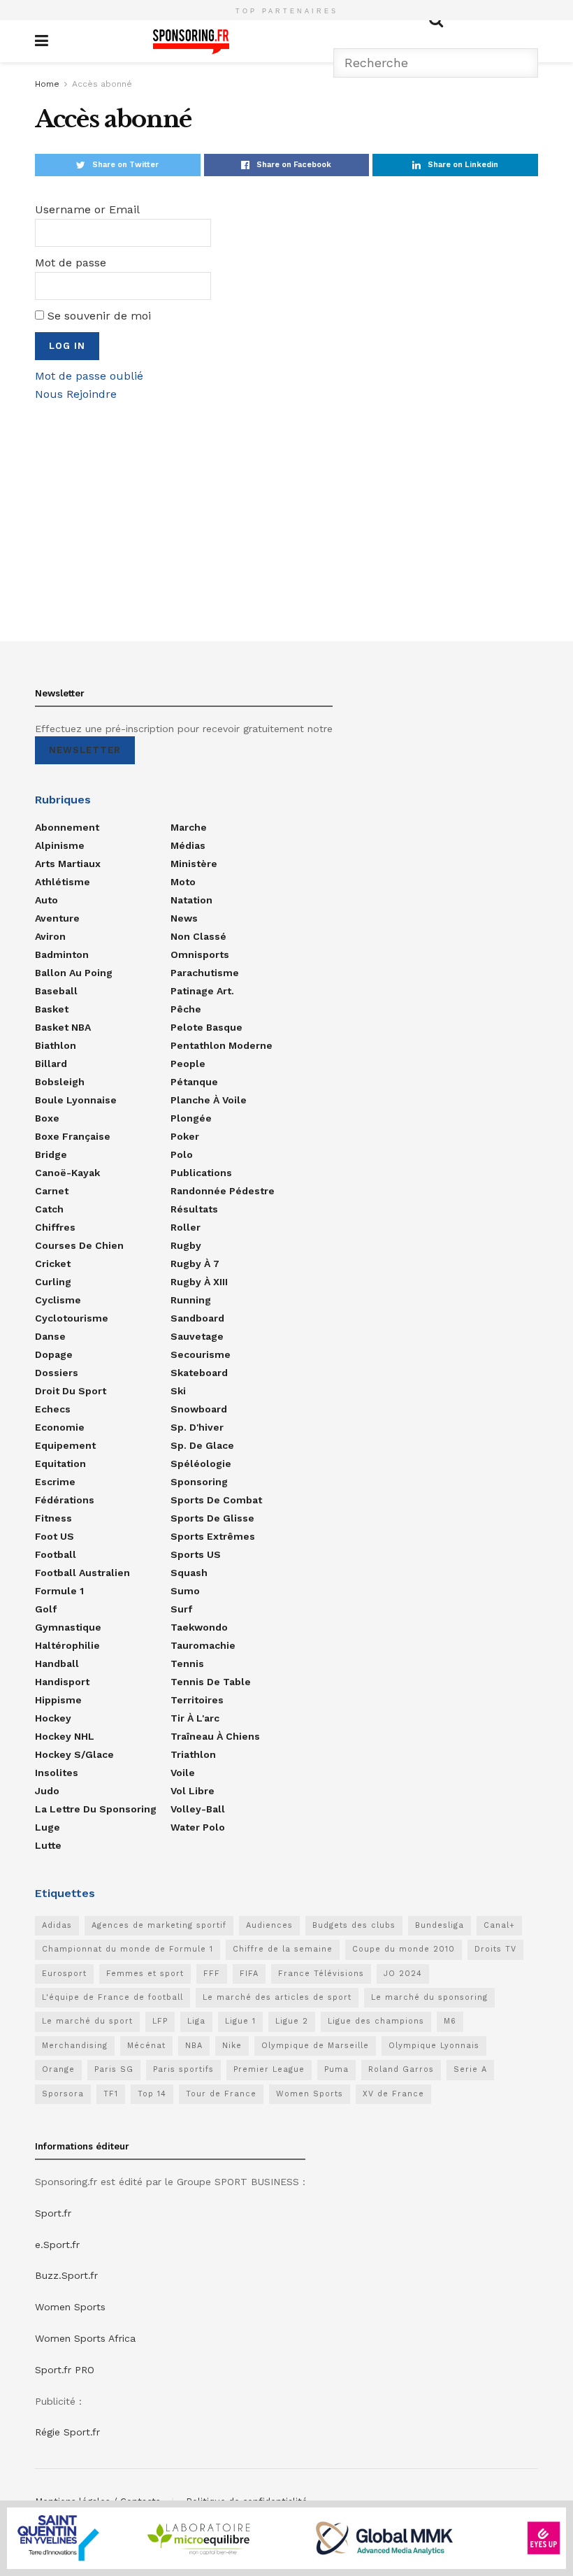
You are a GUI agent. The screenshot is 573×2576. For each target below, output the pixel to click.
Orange (58, 2069)
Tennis (187, 1663)
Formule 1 (59, 1591)
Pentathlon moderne (222, 1045)
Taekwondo (199, 1627)
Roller (186, 1227)
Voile (183, 1773)
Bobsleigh (60, 1082)
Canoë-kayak (67, 1173)
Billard (51, 1064)
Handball (57, 1663)
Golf (46, 1609)
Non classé (198, 936)
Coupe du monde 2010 (404, 1949)
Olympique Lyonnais (434, 2046)
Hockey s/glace (74, 1754)
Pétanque (194, 1082)
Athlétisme (63, 882)
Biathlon (56, 1045)
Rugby (186, 1245)
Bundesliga (440, 1925)
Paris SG (114, 2069)
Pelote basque (206, 1027)
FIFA (249, 1974)
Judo (47, 1791)
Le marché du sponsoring (429, 1997)
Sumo (185, 1591)
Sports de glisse (212, 1518)
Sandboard (197, 1318)
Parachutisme (205, 973)
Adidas (57, 1925)
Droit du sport (71, 1391)
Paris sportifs (183, 2069)
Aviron (50, 936)
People (188, 1064)
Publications (201, 1173)
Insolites (57, 1773)
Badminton (62, 954)
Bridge (51, 1154)
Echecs (53, 1409)
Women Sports (310, 2094)
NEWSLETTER (85, 750)
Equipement (65, 1445)
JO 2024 (403, 1974)
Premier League (269, 2069)
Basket (52, 1009)
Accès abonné (102, 84)
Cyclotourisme (72, 1318)
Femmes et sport (145, 1974)
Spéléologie (201, 1464)
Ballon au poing (74, 973)
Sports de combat (216, 1500)
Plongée (191, 1118)
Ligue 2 (292, 2021)
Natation (191, 900)
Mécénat (146, 2046)
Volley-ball (198, 1809)
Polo (182, 1154)
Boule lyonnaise (76, 1100)
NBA (194, 2046)
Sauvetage (197, 1336)
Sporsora (63, 2094)
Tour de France (221, 2094)
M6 (450, 2021)
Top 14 (152, 2094)
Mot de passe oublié (89, 376)
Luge (48, 1827)
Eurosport (64, 1974)
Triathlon (193, 1754)
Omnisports (200, 954)
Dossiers (57, 1373)
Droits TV (495, 1949)
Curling (53, 1282)
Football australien (82, 1573)
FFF (212, 1974)
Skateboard (199, 1373)
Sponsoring (199, 1482)
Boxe (47, 1118)
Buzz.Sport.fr (66, 2275)
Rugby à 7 (195, 1264)
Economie (60, 1427)
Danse (50, 1336)
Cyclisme (58, 1300)
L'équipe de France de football (113, 1997)
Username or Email (87, 209)
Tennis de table (211, 1682)
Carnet (52, 1191)
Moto (183, 882)
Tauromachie (203, 1645)
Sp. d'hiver (197, 1427)
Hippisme (58, 1700)
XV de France (393, 2094)
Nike (232, 2046)
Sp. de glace (202, 1445)
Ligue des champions (376, 2021)
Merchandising (75, 2046)
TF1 (111, 2094)
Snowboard (199, 1409)
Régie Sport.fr (67, 2432)
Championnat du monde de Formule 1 (128, 1949)
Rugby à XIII (199, 1282)
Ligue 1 (240, 2021)
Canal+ (499, 1925)
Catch (49, 1209)
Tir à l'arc (195, 1718)
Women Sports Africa (85, 2338)
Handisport (62, 1682)
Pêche (186, 1009)
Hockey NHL (65, 1736)
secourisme (201, 1354)
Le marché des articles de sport (277, 1997)
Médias (188, 845)
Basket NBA (63, 1027)
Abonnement (67, 827)
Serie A (470, 2069)
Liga (196, 2021)
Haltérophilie (67, 1645)
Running (191, 1300)
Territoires (197, 1700)
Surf (181, 1609)
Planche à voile (209, 1100)
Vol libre (193, 1791)
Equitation (60, 1464)
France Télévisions (321, 1974)
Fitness (53, 1518)
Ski (178, 1391)
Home (47, 84)
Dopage (54, 1354)
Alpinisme (60, 845)
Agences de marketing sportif (159, 1925)
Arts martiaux (68, 864)
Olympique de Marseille (315, 2046)
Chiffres (55, 1227)
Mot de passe (71, 263)
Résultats (194, 1209)
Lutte (48, 1845)
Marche (189, 827)
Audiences (269, 1925)
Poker (185, 1136)
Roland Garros (401, 2069)
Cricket (53, 1264)
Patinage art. (202, 991)
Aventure (57, 918)
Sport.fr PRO (65, 2370)
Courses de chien (79, 1245)
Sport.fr (53, 2213)
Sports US (196, 1554)
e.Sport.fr (57, 2245)
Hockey (53, 1718)
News (184, 918)
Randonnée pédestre (223, 1191)
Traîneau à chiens (215, 1736)
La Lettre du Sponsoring (96, 1809)
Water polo (198, 1827)
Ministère (194, 864)
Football (56, 1554)
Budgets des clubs (354, 1925)
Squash (189, 1573)
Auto (46, 900)
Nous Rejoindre (76, 394)
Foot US (55, 1536)
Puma (336, 2069)
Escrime (55, 1482)
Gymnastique (68, 1627)
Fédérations (65, 1500)
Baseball (56, 991)
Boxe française (73, 1136)
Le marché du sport (87, 2021)
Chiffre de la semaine (283, 1949)
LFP (160, 2021)
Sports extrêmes (213, 1536)
